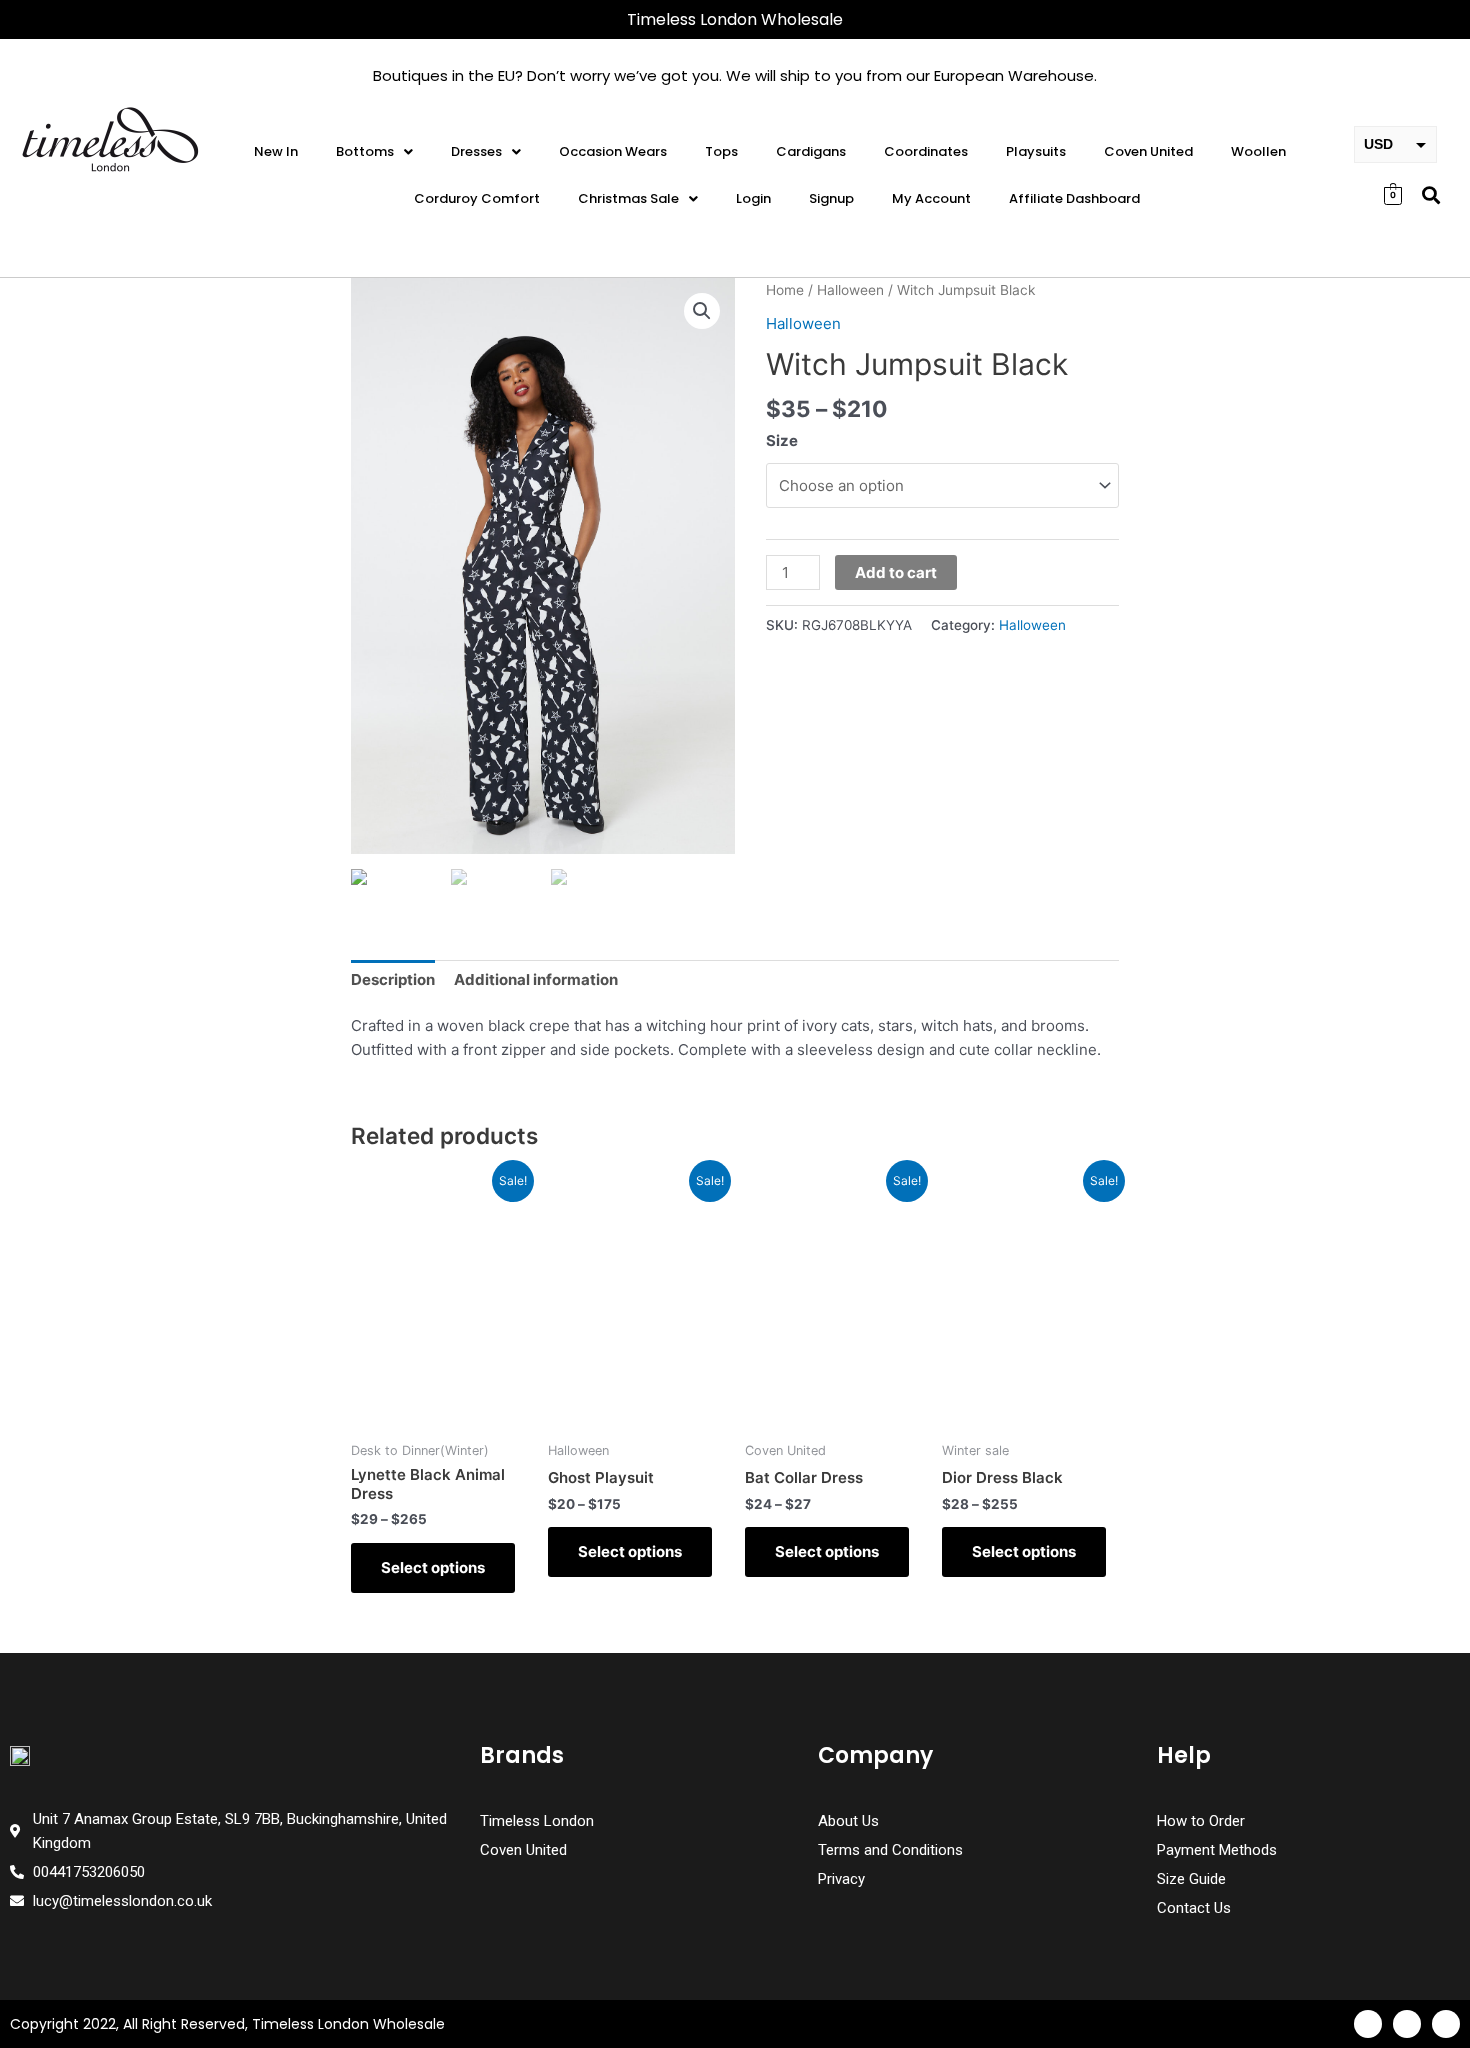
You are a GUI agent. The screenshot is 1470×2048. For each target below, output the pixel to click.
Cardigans (811, 151)
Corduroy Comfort (477, 198)
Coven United (1148, 151)
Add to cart (896, 572)
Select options (433, 1567)
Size (782, 440)
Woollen (1258, 151)
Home (785, 290)
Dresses (476, 151)
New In (276, 151)
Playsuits (1036, 151)
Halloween (850, 290)
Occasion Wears (613, 151)
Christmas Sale (628, 198)
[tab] (393, 979)
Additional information (536, 979)
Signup (831, 198)
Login (753, 198)
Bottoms (365, 151)
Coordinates (926, 151)
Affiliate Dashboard (1074, 198)
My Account (931, 198)
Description (393, 979)
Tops (721, 151)
